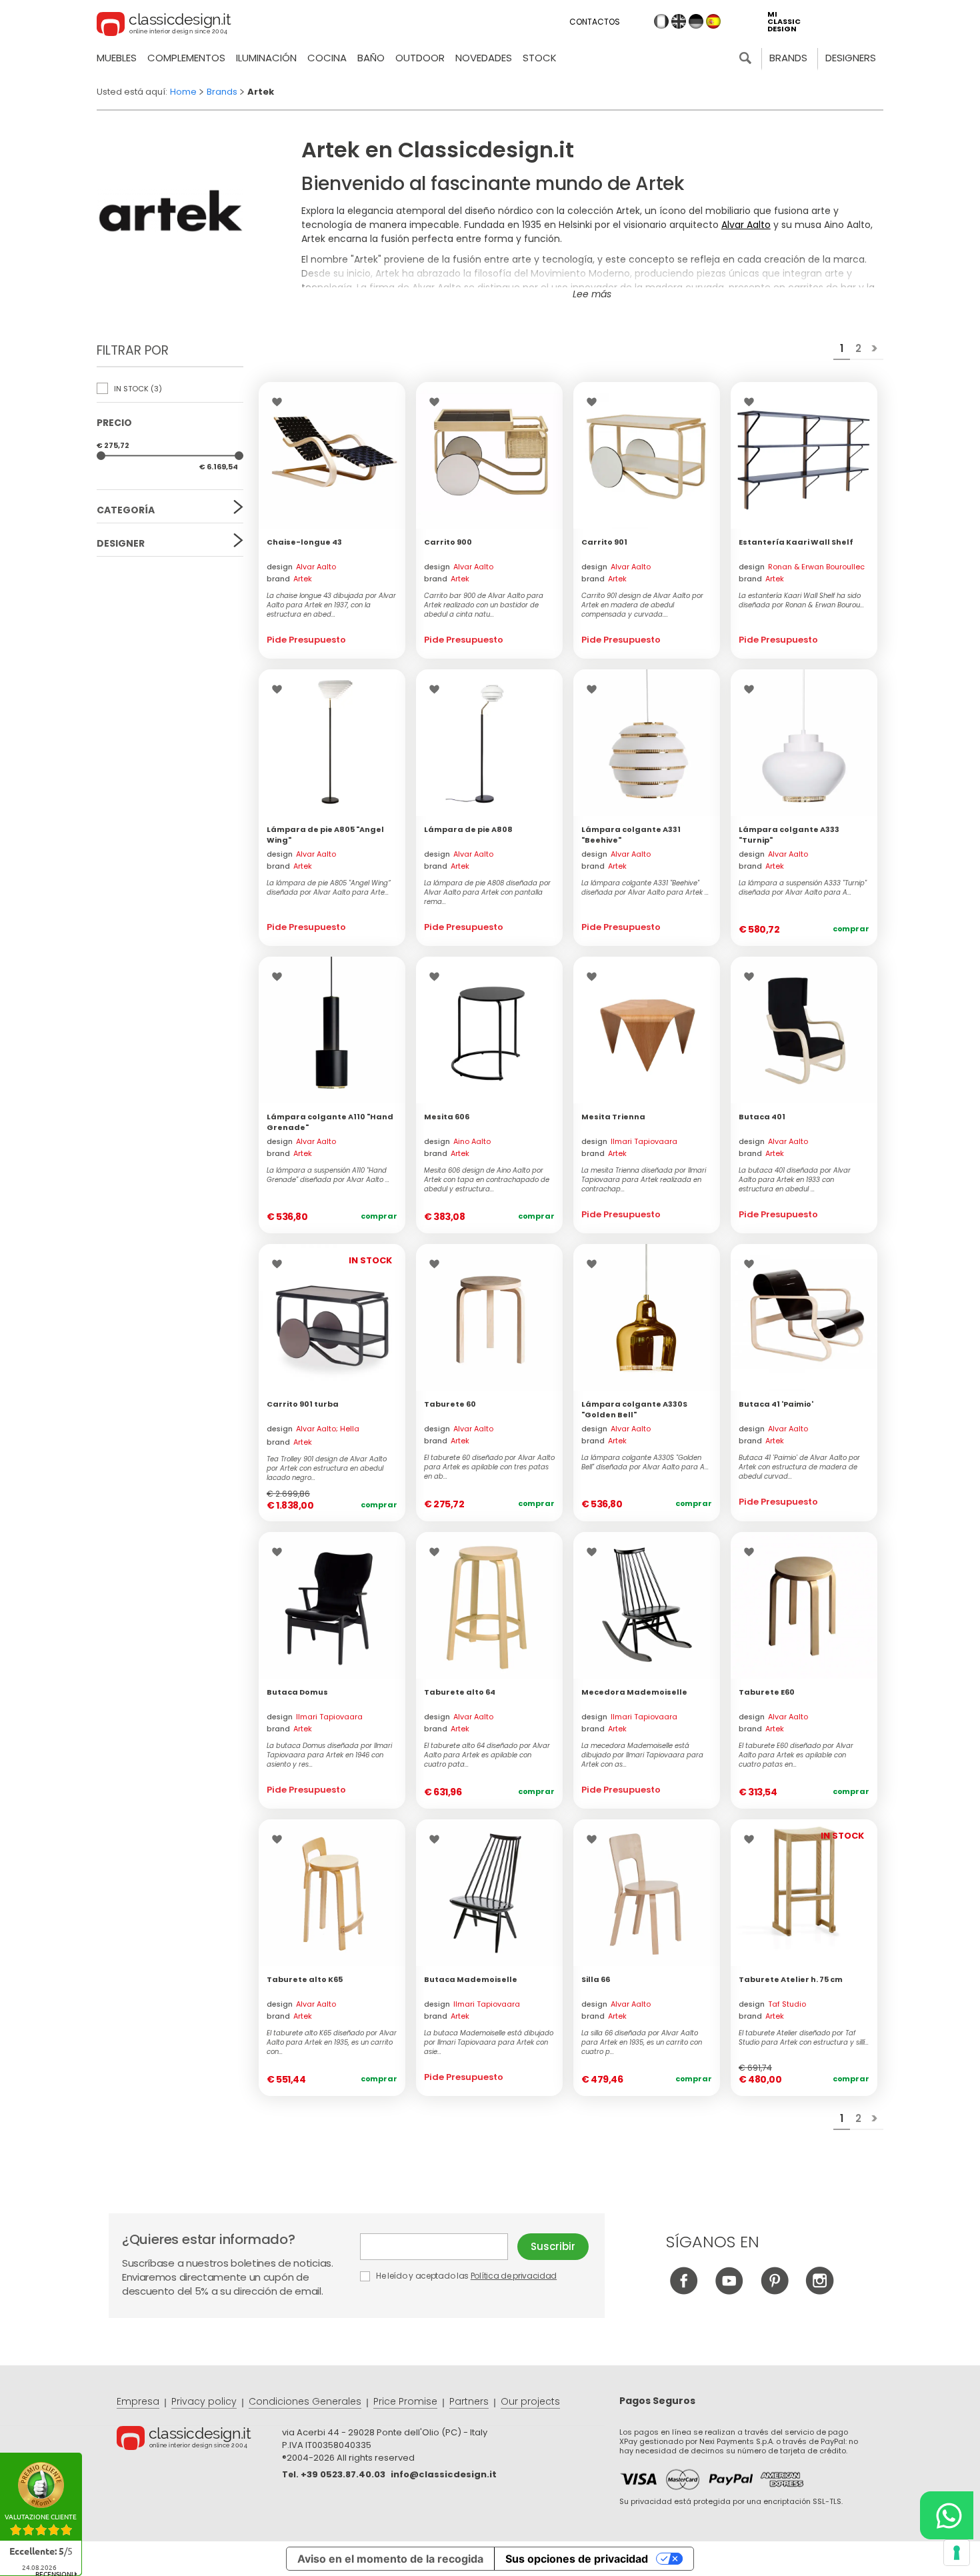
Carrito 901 (604, 542)
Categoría (126, 510)
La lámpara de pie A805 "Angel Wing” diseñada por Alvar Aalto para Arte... (329, 888)
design (301, 567)
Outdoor (420, 58)
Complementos (186, 58)
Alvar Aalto (746, 225)
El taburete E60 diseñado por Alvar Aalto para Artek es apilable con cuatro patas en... (796, 1755)
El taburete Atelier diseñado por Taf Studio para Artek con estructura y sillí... (804, 2038)
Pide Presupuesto (306, 640)
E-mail (439, 2247)
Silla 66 (596, 1979)
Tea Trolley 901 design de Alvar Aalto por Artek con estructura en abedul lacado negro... (327, 1469)
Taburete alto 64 (460, 1692)
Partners (469, 2401)
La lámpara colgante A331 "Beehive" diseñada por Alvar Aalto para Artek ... (645, 888)
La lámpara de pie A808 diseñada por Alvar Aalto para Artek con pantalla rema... (487, 893)
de (696, 21)
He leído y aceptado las (465, 2276)
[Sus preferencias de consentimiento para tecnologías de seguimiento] (957, 2553)
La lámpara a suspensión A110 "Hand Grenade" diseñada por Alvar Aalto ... (328, 1175)
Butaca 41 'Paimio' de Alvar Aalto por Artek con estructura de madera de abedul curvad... (799, 1467)
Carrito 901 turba (303, 1404)
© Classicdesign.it (199, 2440)
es (713, 21)
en (679, 21)
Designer (121, 543)
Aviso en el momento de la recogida (390, 2559)
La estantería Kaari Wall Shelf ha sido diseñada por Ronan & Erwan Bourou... (801, 601)
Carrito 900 (448, 542)
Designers (851, 58)
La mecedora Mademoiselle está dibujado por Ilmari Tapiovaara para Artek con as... (642, 1755)
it (661, 21)
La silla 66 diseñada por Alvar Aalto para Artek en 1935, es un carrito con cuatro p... (642, 2043)
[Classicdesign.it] (164, 26)
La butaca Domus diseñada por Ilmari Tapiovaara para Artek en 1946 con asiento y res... (329, 1755)
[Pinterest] (774, 2291)
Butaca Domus (297, 1692)
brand (289, 579)
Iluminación (266, 58)
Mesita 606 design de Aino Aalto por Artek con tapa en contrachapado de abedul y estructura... (487, 1180)
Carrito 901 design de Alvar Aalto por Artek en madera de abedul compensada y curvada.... (642, 605)
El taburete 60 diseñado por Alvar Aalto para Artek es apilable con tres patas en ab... (489, 1467)
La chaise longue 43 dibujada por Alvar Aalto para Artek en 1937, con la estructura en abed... (331, 605)
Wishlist (280, 402)
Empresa (138, 2401)
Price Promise (405, 2401)
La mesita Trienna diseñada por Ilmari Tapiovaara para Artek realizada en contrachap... (644, 1180)
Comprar (851, 929)
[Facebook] (684, 2291)
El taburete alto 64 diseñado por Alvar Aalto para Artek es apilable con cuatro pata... (487, 1755)
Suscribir (553, 2246)
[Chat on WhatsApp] (947, 2515)
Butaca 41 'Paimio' (776, 1404)
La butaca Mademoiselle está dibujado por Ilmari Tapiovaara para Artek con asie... (489, 2043)
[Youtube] (729, 2291)
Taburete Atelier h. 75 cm (791, 1979)
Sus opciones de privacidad (577, 2559)
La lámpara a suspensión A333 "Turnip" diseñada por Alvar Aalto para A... (803, 888)
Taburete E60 (767, 1692)
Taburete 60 (450, 1404)
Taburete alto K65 (305, 1979)
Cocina (327, 58)
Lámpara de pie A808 (468, 829)
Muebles (117, 58)
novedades (484, 58)
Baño (371, 58)
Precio (114, 423)
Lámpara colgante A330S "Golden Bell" (634, 1409)
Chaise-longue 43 (304, 542)
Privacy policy (204, 2401)
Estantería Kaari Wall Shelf (796, 542)
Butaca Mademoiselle (471, 1979)
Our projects (530, 2401)
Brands (788, 58)
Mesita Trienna (613, 1117)
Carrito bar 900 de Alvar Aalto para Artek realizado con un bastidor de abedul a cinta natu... (484, 605)
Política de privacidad (514, 2276)
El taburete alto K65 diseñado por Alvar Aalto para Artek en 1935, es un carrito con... (332, 2043)
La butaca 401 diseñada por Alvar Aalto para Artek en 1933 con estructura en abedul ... (795, 1180)
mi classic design (784, 22)
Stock (540, 58)
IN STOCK (137, 389)
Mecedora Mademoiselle (634, 1692)
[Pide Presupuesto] (332, 455)
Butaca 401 (762, 1117)
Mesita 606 (447, 1117)
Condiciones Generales (305, 2401)
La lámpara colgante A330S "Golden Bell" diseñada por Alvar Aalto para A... (645, 1463)
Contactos (595, 22)
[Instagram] (820, 2291)
